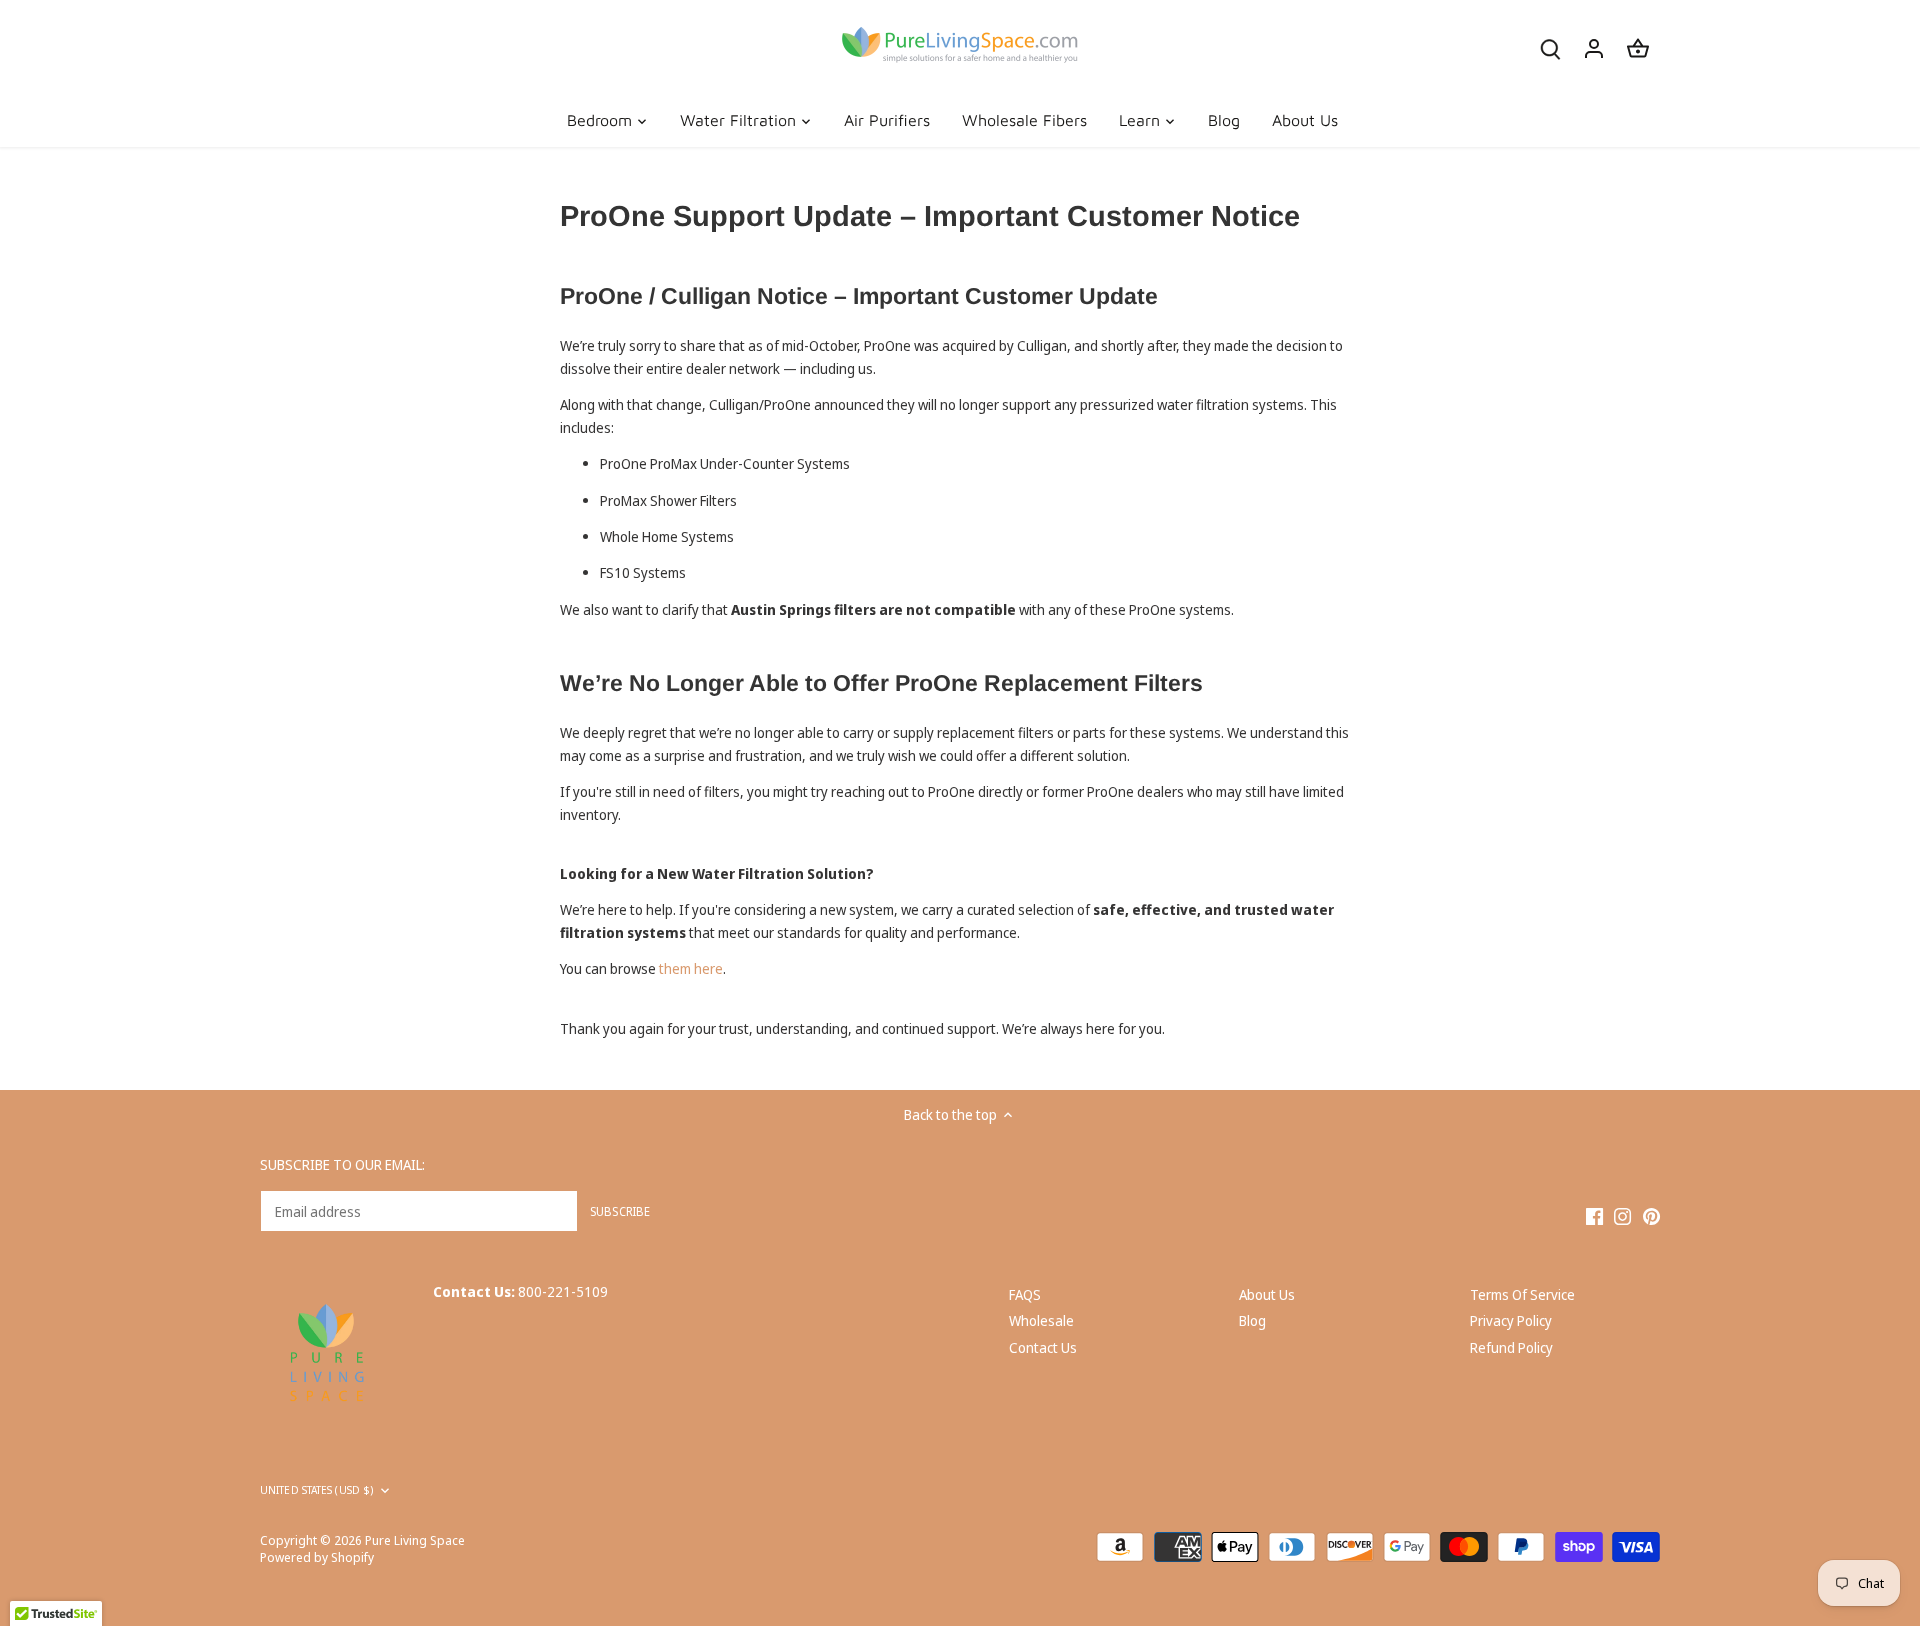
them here (691, 968)
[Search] (1550, 47)
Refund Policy (1511, 1347)
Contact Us (1043, 1347)
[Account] (1594, 47)
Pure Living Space (415, 1540)
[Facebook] (1594, 1216)
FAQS (1025, 1294)
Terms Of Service (1522, 1294)
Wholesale (1041, 1320)
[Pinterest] (1651, 1216)
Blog (1252, 1320)
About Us (1267, 1294)
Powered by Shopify (317, 1557)
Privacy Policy (1511, 1320)
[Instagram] (1622, 1216)
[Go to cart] (1638, 47)
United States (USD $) (316, 1490)
